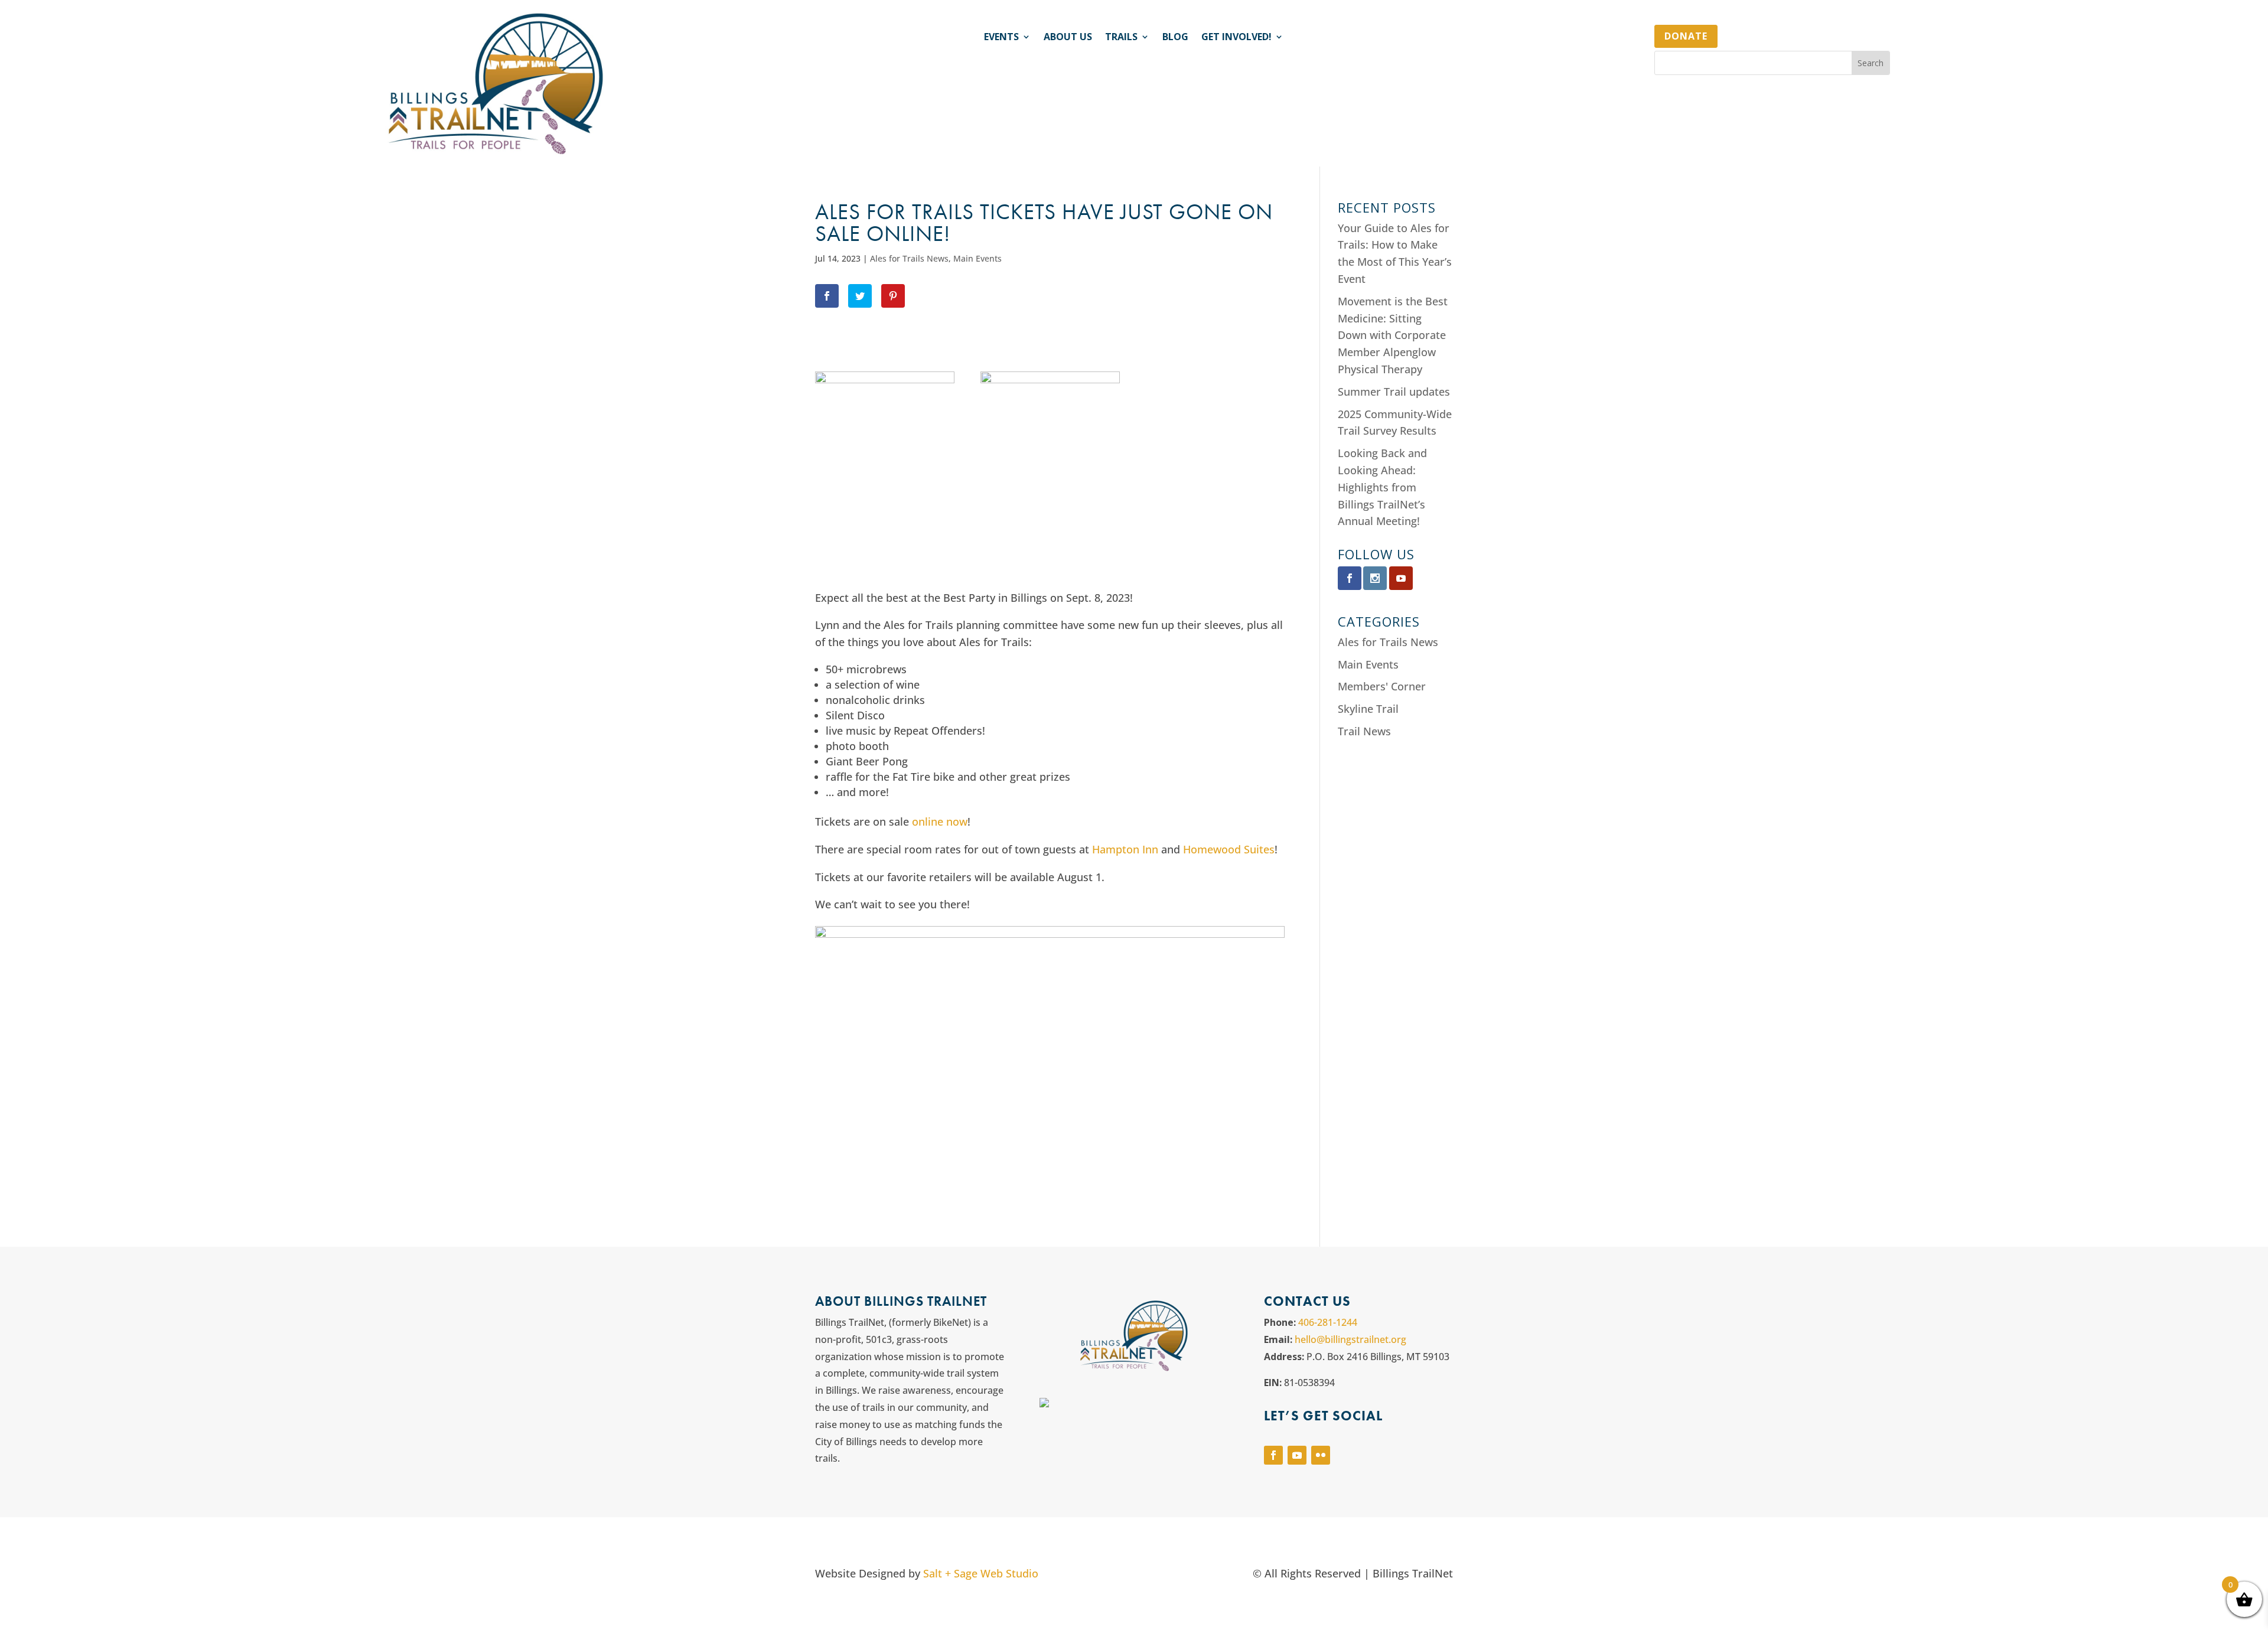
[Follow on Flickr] (1321, 1455)
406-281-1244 (1328, 1322)
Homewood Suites (1229, 849)
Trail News (1364, 731)
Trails (1121, 38)
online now (940, 821)
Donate (1686, 36)
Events (1001, 38)
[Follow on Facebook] (1273, 1455)
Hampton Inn (1125, 849)
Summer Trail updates (1394, 392)
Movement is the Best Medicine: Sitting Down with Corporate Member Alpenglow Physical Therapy (1393, 335)
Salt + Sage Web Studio (981, 1573)
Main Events (977, 258)
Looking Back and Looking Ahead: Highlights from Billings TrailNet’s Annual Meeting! (1382, 487)
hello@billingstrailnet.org (1350, 1339)
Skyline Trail (1368, 709)
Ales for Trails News (909, 258)
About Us (1068, 38)
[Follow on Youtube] (1297, 1455)
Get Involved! (1236, 38)
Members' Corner (1382, 686)
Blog (1175, 38)
